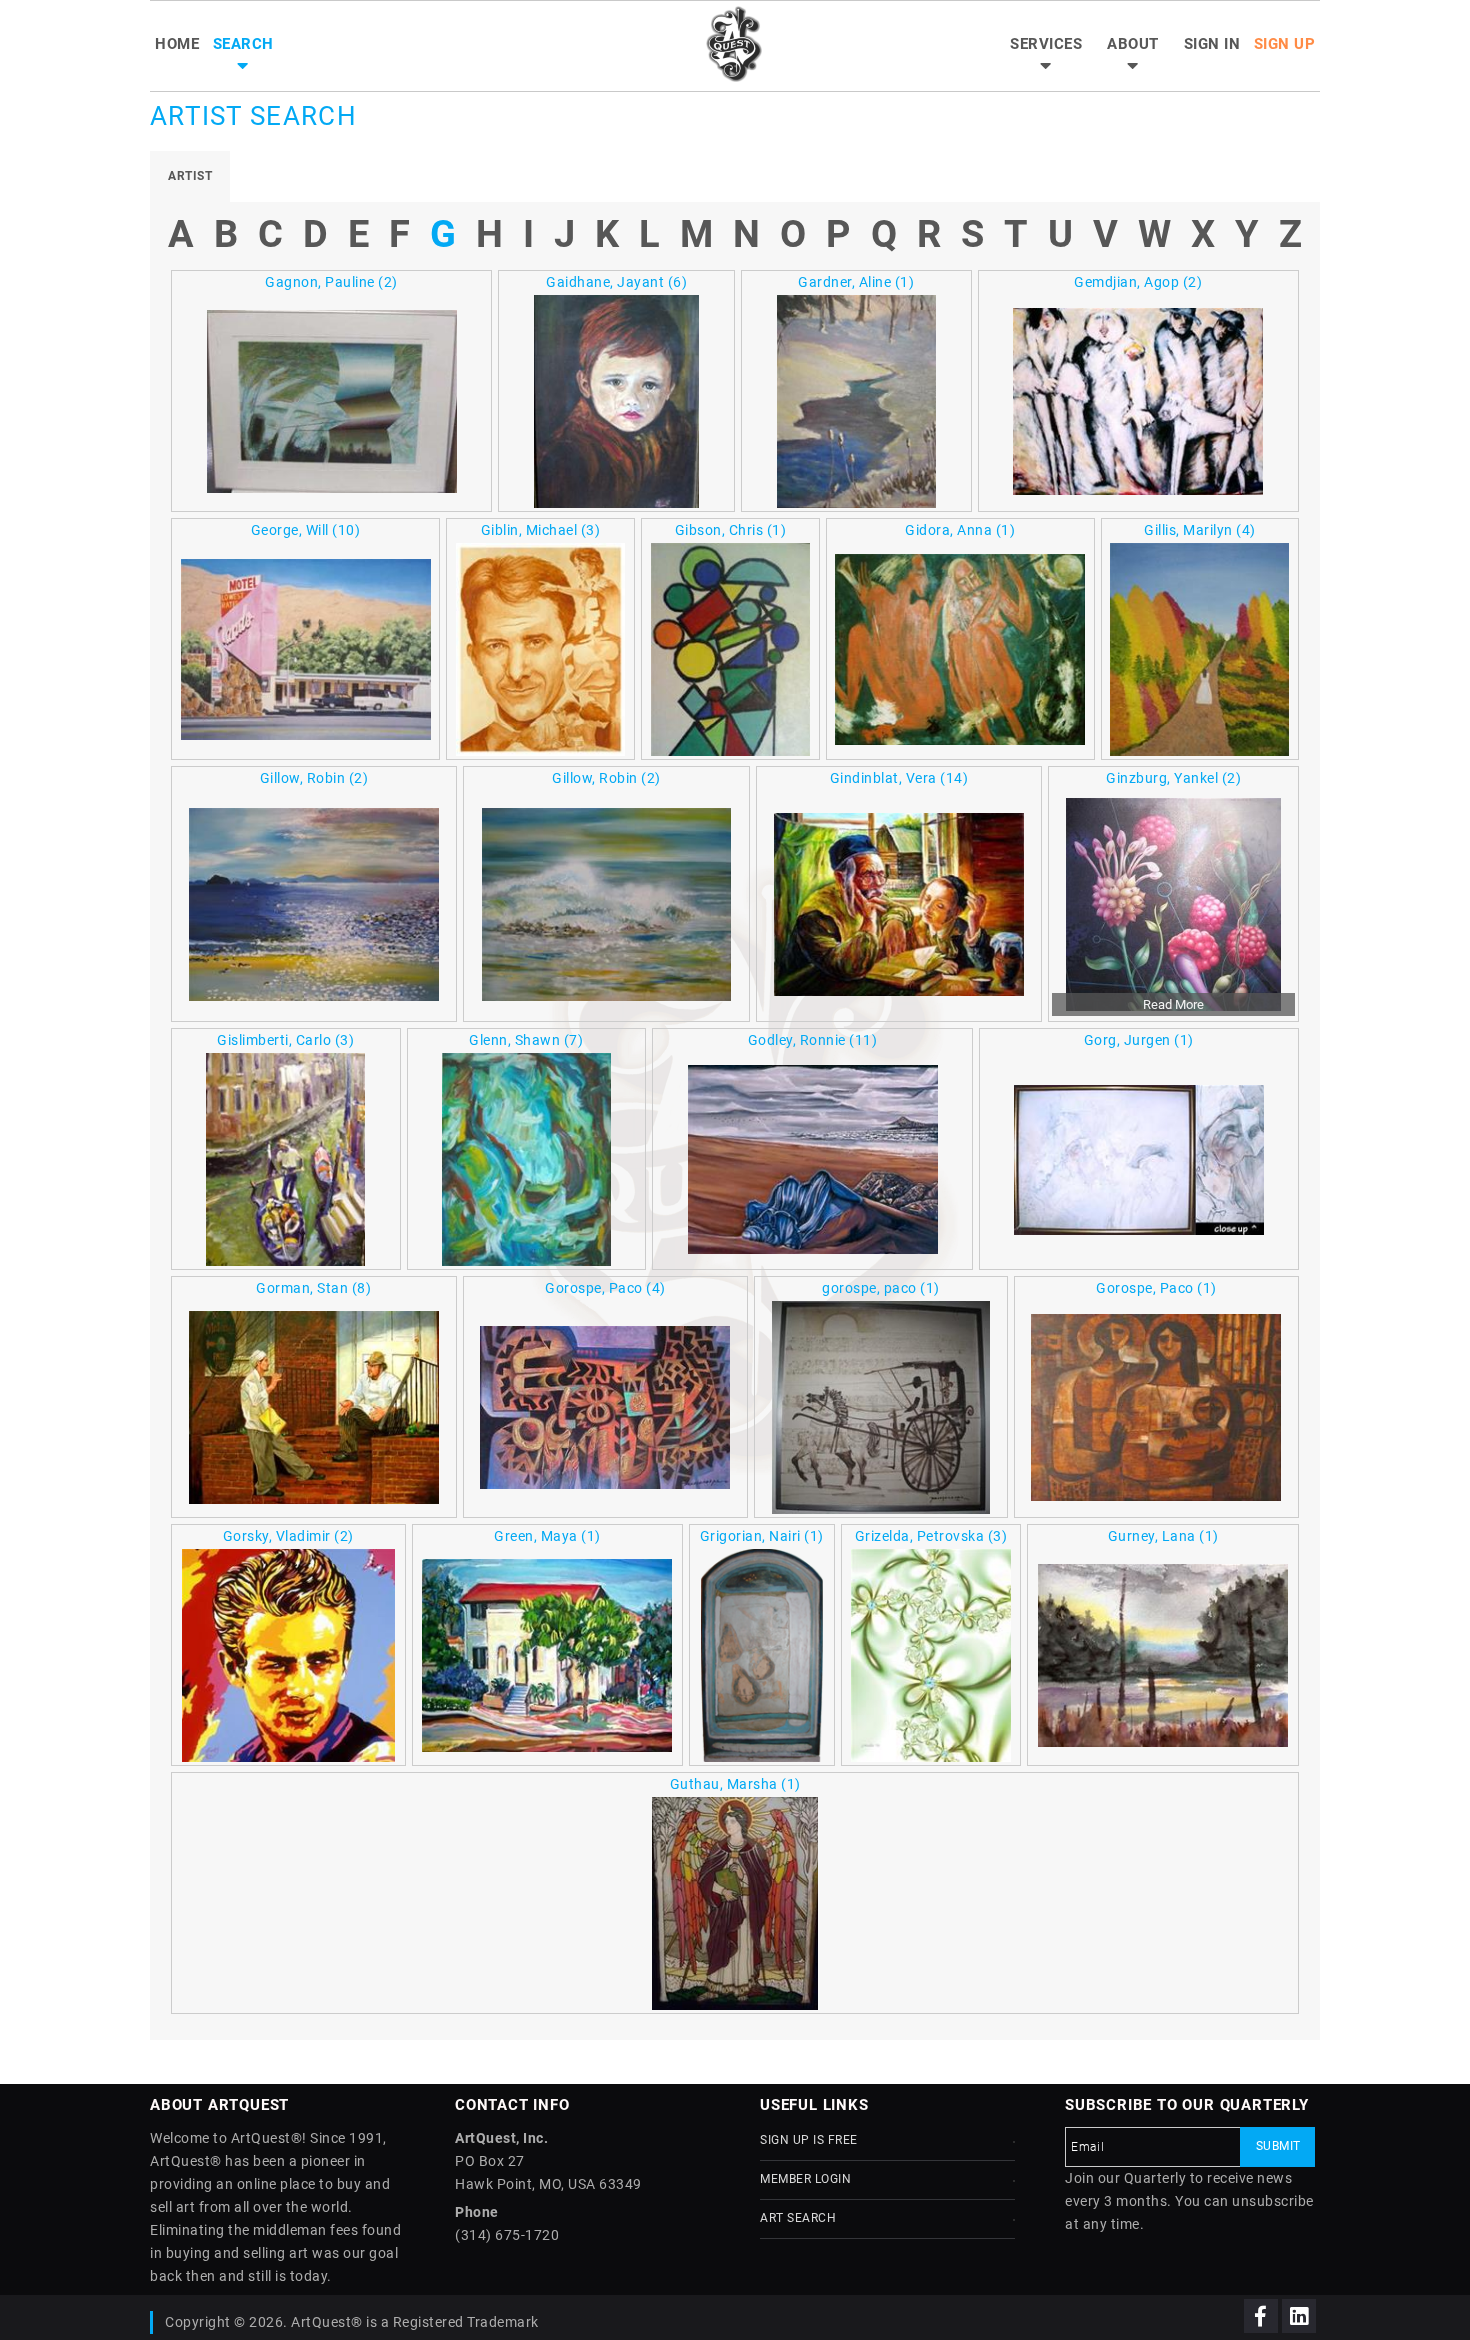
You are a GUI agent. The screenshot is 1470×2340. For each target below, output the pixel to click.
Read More (1173, 1004)
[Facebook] (1261, 2316)
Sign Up (1285, 44)
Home (177, 44)
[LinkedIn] (1299, 2316)
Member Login (805, 2179)
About (1133, 44)
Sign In (1212, 44)
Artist (190, 176)
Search (243, 44)
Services (1046, 44)
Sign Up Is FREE (809, 2140)
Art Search (798, 2218)
